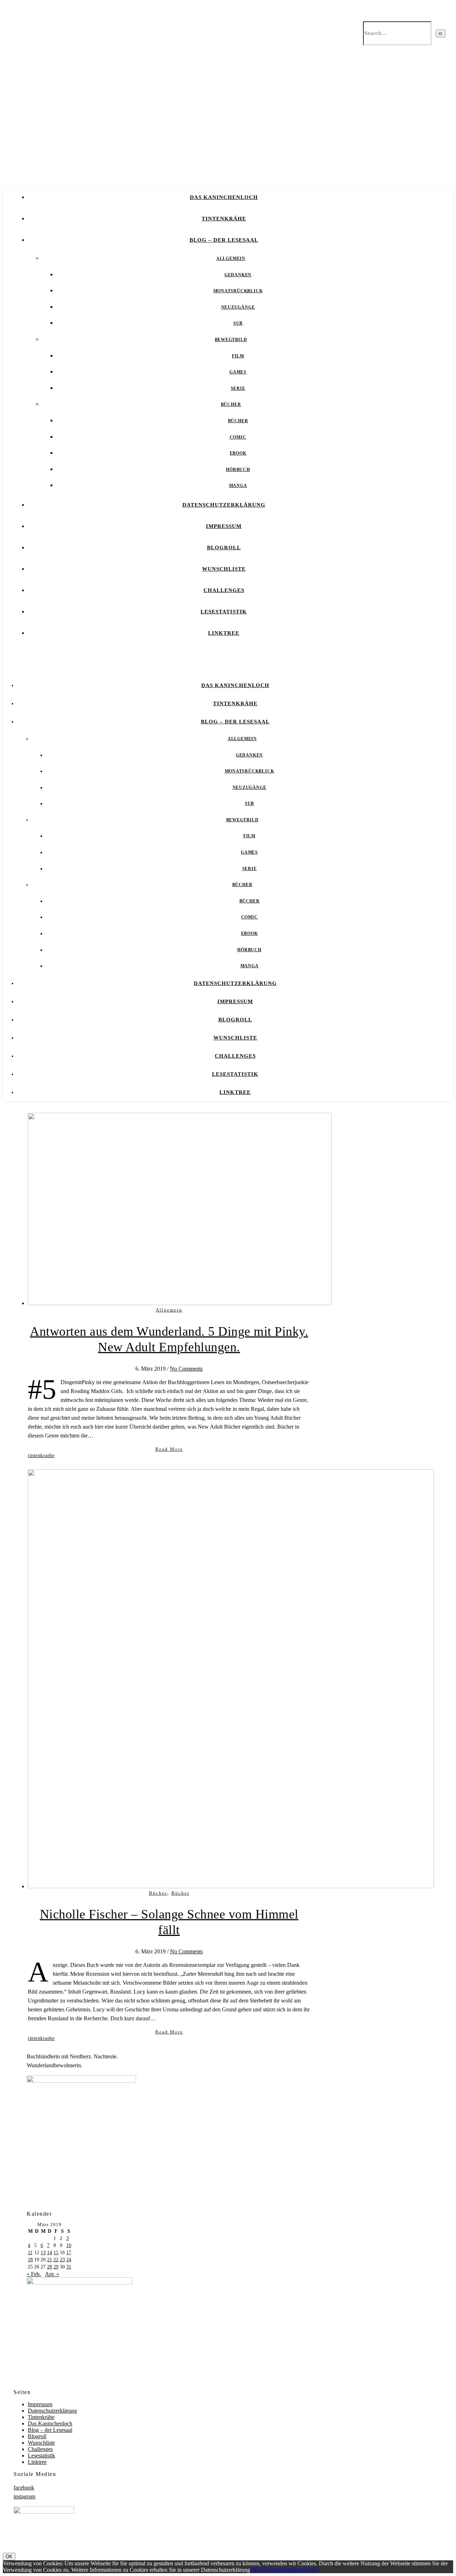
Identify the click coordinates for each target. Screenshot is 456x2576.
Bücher (231, 404)
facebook (24, 2488)
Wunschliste (224, 569)
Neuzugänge (238, 307)
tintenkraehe (41, 1455)
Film (238, 356)
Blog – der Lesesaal (224, 240)
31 (69, 2267)
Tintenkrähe (224, 219)
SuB (238, 323)
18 (30, 2260)
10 (69, 2245)
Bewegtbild (231, 340)
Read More (169, 1449)
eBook (238, 453)
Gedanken (238, 275)
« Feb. (34, 2274)
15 (56, 2253)
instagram (24, 2496)
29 (56, 2267)
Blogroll (224, 548)
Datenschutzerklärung (224, 505)
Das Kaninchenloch (224, 197)
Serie (238, 388)
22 (56, 2260)
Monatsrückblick (238, 291)
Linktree (224, 633)
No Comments (186, 1369)
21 (50, 2260)
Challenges (224, 590)
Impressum (224, 526)
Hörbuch (238, 470)
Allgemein (231, 258)
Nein (264, 2570)
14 (50, 2253)
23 (62, 2260)
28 (50, 2267)
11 (30, 2253)
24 (69, 2260)
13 (43, 2253)
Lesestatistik (224, 612)
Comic (238, 437)
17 (69, 2253)
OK (9, 2557)
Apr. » (52, 2274)
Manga (238, 486)
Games (238, 372)
